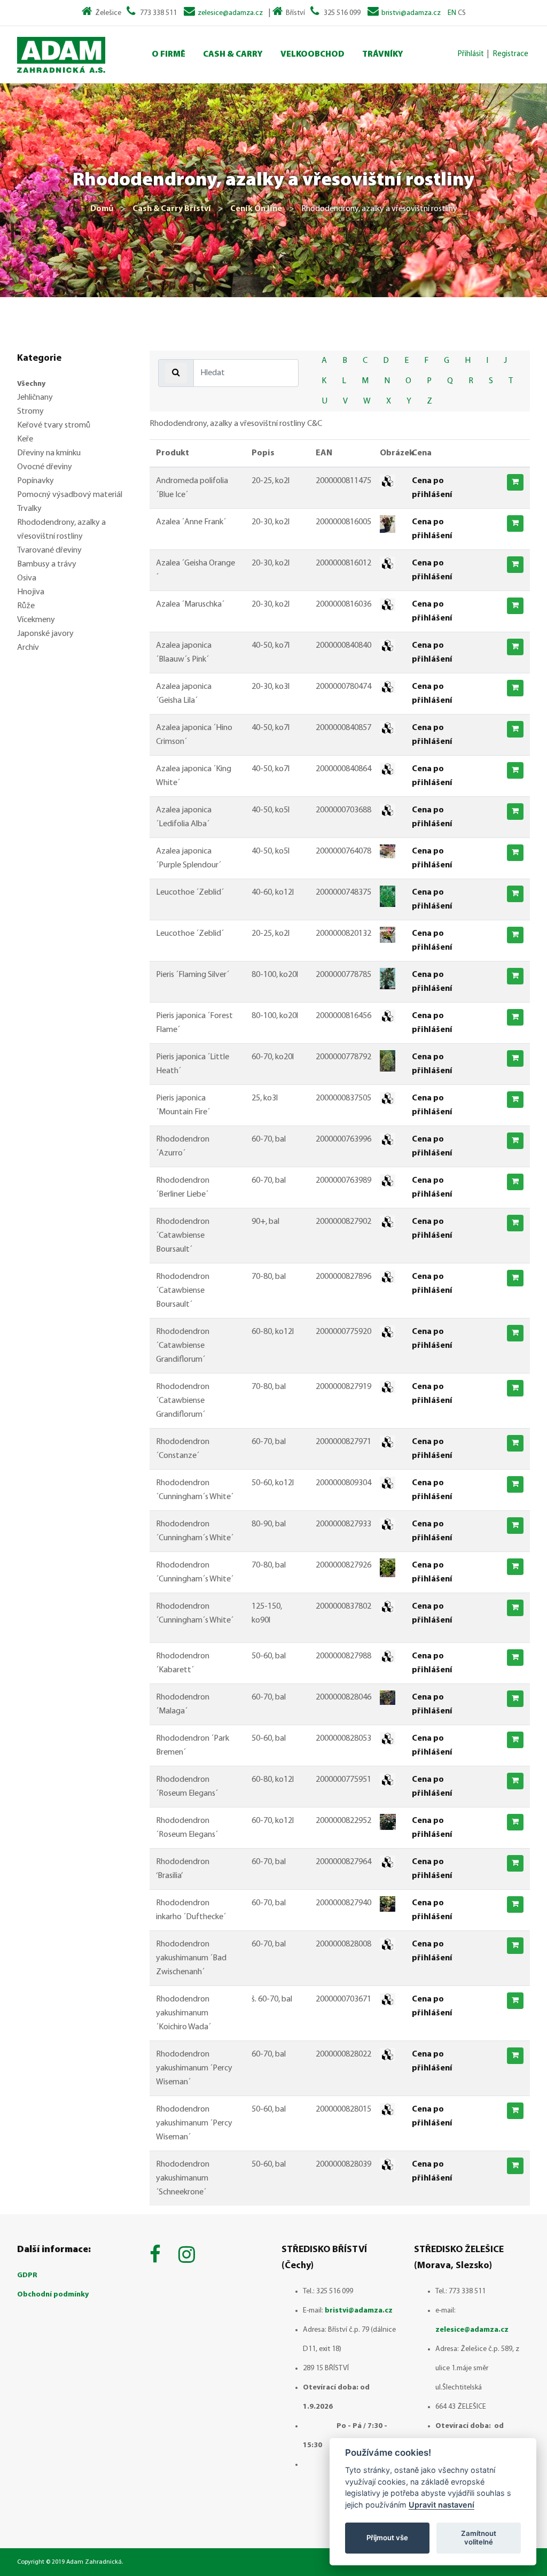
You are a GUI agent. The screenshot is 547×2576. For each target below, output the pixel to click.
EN (452, 13)
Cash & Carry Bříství (172, 209)
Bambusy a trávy (47, 564)
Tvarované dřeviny (49, 550)
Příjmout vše (387, 2538)
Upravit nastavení (441, 2505)
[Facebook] (158, 2256)
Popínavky (36, 481)
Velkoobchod (312, 55)
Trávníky (383, 55)
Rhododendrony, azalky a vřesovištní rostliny (61, 530)
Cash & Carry (233, 55)
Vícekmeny (36, 620)
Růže (26, 606)
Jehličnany (35, 398)
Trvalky (29, 509)
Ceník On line (256, 209)
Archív (28, 648)
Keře (25, 439)
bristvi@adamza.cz (411, 13)
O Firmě (169, 55)
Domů (102, 209)
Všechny (31, 384)
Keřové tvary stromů (54, 425)
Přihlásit (471, 54)
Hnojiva (31, 592)
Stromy (30, 412)
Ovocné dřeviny (45, 467)
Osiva (27, 578)
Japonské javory (45, 634)
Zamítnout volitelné (479, 2538)
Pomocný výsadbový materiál (70, 495)
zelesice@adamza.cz (230, 13)
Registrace (511, 54)
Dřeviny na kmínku (49, 453)
